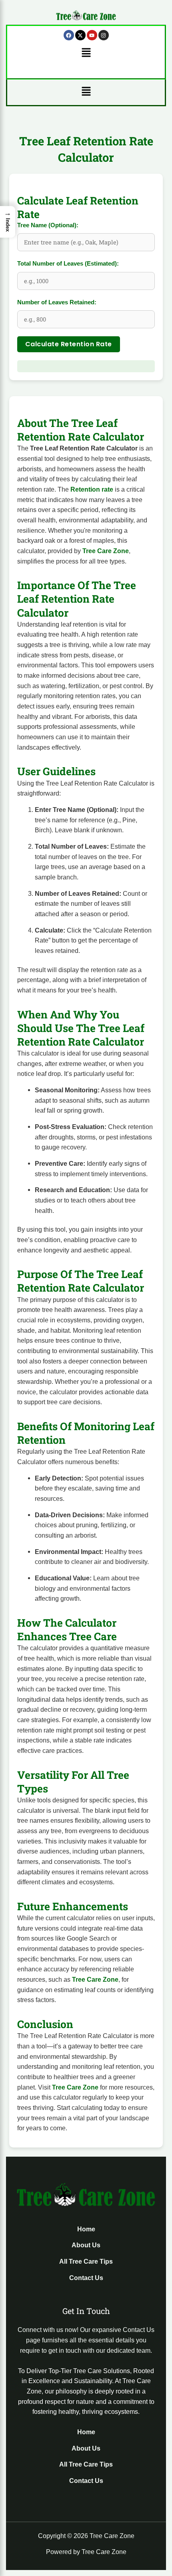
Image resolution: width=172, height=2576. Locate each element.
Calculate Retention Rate (69, 344)
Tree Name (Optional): (48, 225)
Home (86, 2229)
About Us (86, 2245)
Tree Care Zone (106, 551)
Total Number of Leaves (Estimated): (68, 264)
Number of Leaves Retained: (57, 302)
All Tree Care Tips (86, 2261)
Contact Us (86, 2278)
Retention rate (92, 489)
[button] (86, 53)
